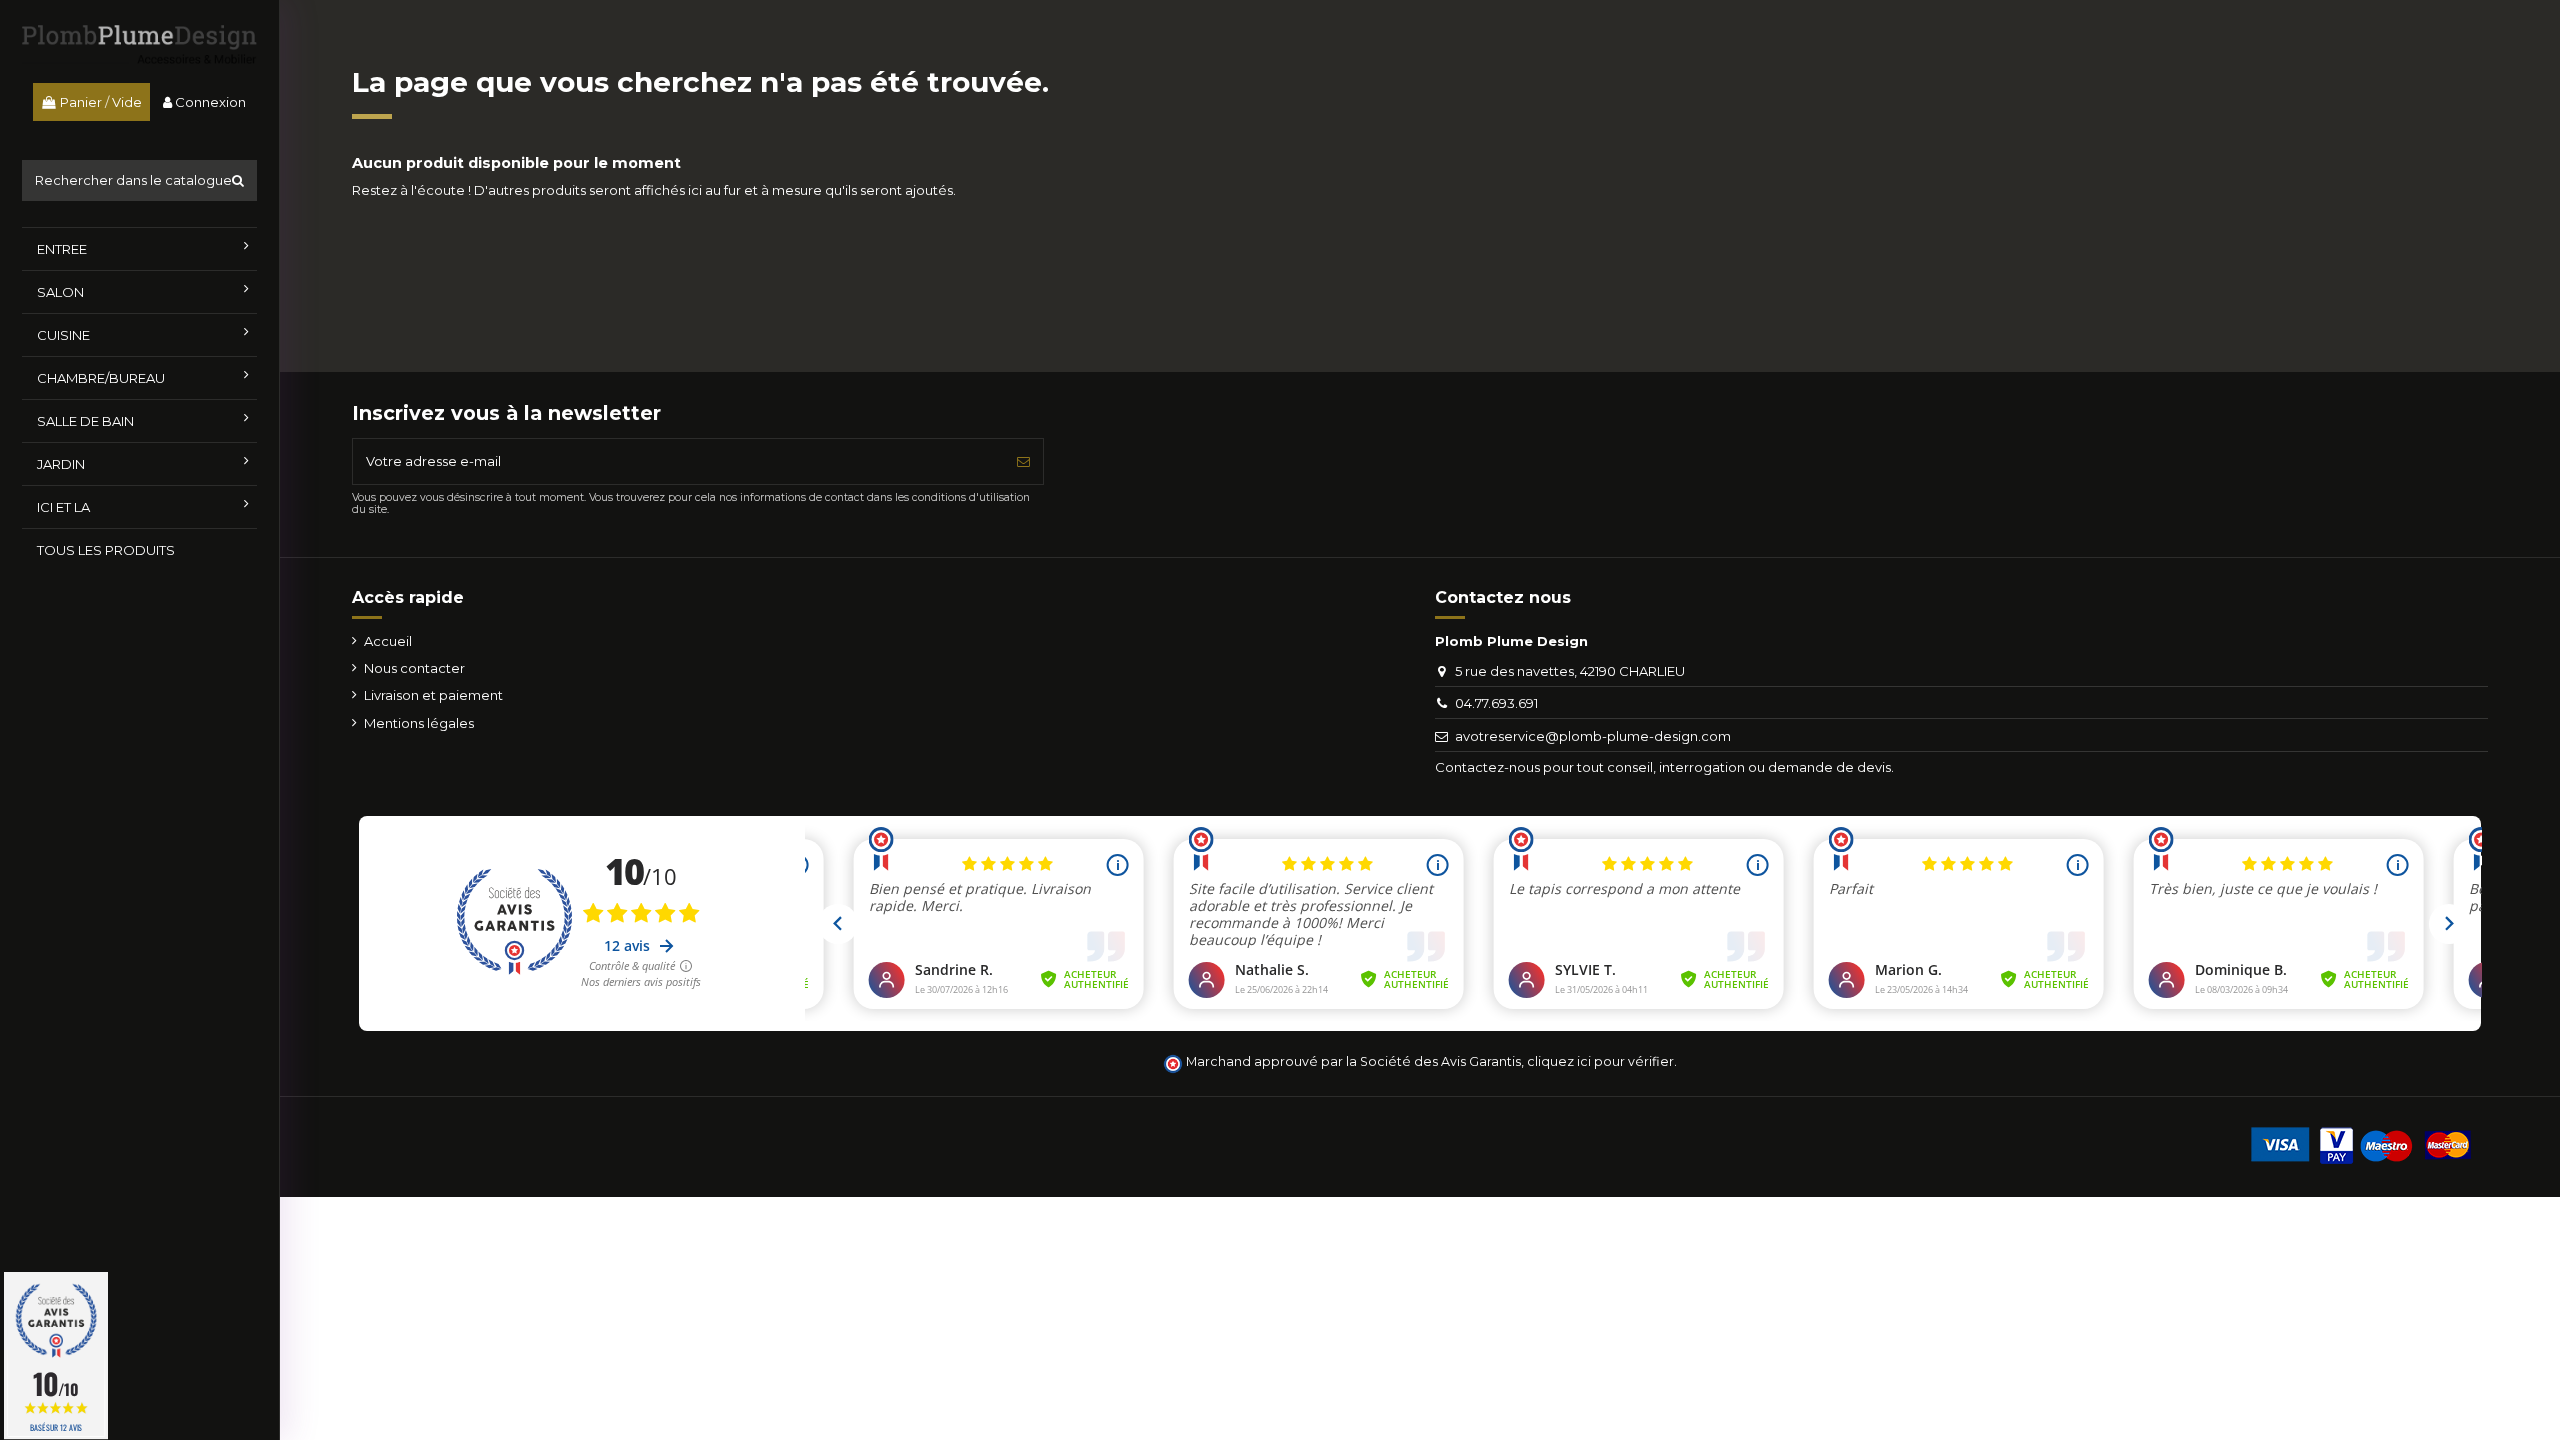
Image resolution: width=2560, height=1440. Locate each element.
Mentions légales (419, 723)
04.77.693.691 (1496, 703)
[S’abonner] (1023, 462)
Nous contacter (414, 668)
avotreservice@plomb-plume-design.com (1593, 736)
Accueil (388, 641)
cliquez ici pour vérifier (1600, 1061)
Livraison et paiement (433, 695)
